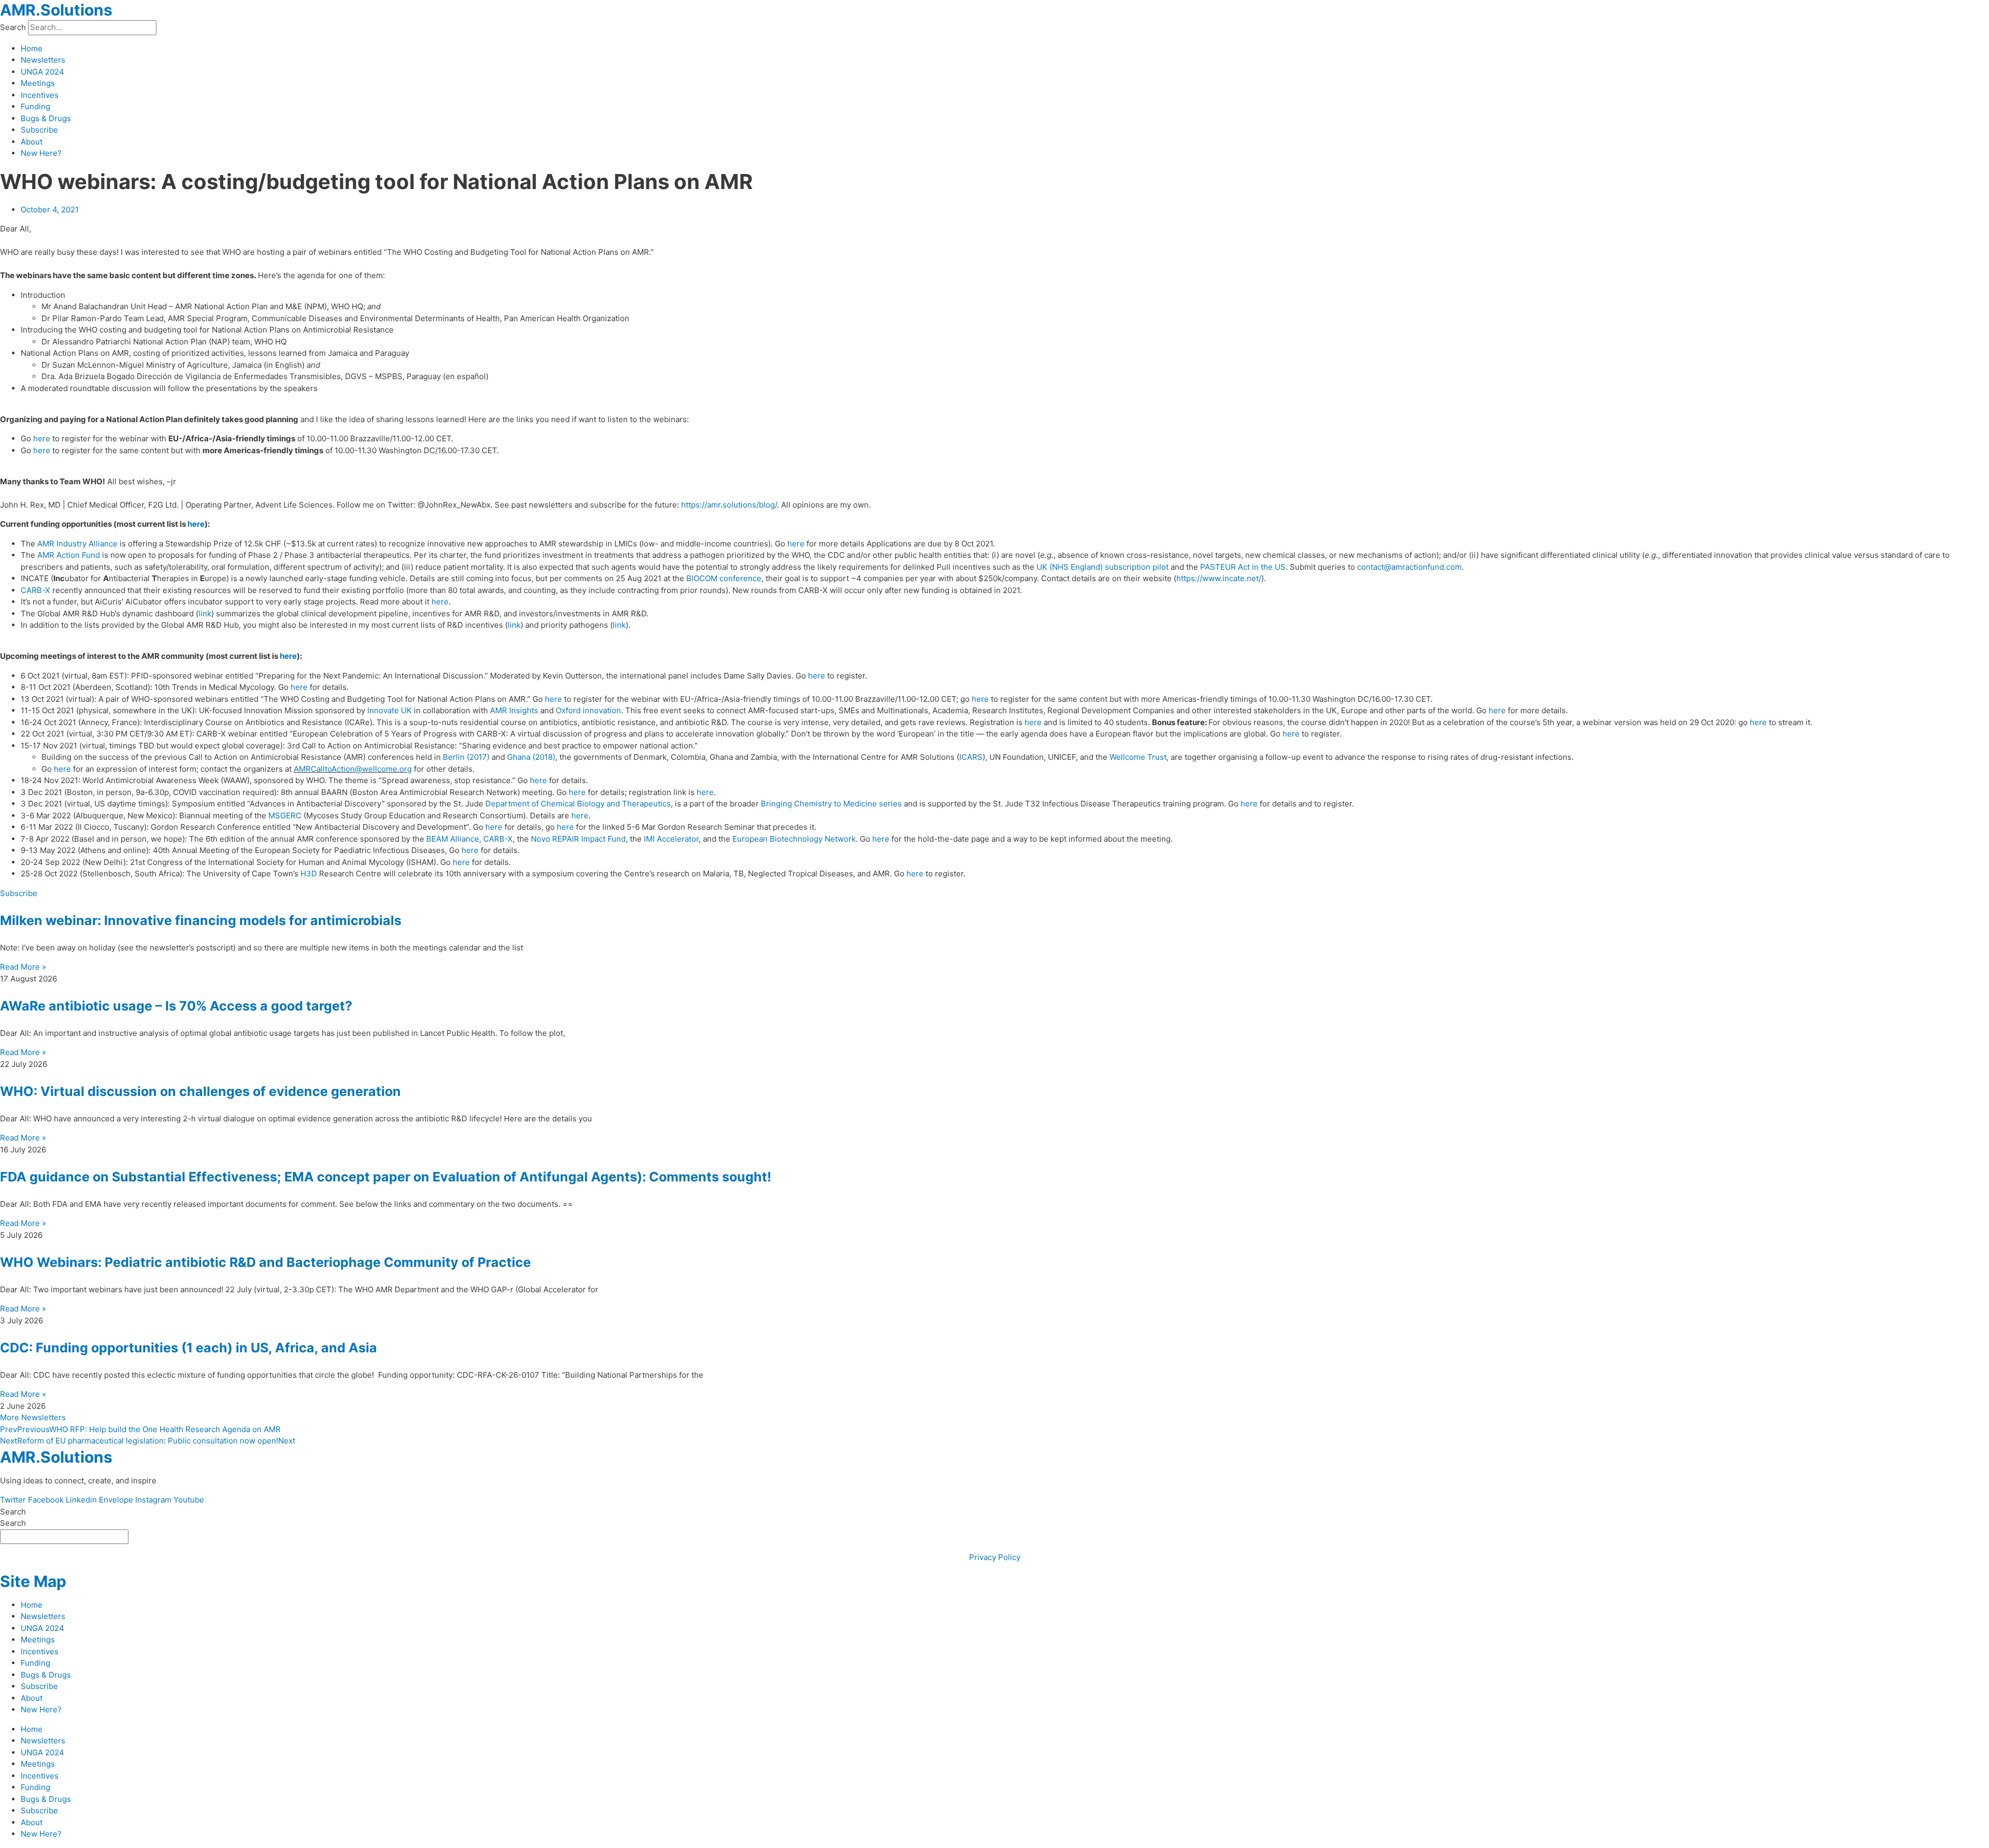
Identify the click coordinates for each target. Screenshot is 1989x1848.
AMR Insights (514, 710)
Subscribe (39, 130)
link (205, 613)
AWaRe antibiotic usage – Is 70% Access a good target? (176, 1006)
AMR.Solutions (56, 10)
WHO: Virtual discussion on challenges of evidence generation (200, 1091)
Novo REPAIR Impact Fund (578, 839)
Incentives (40, 95)
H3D (309, 874)
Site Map (33, 1581)
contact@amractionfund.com (1409, 567)
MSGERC (285, 815)
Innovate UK (390, 710)
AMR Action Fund (69, 555)
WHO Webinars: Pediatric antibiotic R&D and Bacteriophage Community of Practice (265, 1262)
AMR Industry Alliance (77, 544)
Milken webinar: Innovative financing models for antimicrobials (201, 920)
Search (13, 27)
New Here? (41, 153)
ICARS (971, 757)
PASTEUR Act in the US (1243, 567)
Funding (35, 106)
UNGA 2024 (42, 72)
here (42, 438)
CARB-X (35, 590)
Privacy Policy (995, 1557)
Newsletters (43, 60)
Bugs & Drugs (46, 118)
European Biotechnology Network (794, 839)
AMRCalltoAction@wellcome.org (353, 769)
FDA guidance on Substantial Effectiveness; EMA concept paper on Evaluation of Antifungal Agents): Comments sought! (386, 1177)
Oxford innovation (588, 710)
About (32, 142)
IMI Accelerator (671, 839)
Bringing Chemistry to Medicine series (831, 804)
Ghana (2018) (531, 757)
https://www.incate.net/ (1219, 578)
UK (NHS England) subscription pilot (1102, 567)
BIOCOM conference (724, 578)
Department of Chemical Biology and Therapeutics (578, 804)
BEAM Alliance (453, 839)
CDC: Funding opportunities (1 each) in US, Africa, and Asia (189, 1348)
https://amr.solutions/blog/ (729, 505)
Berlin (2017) (466, 757)
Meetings (38, 83)
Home (32, 48)
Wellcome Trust (1138, 757)
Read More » (23, 967)
